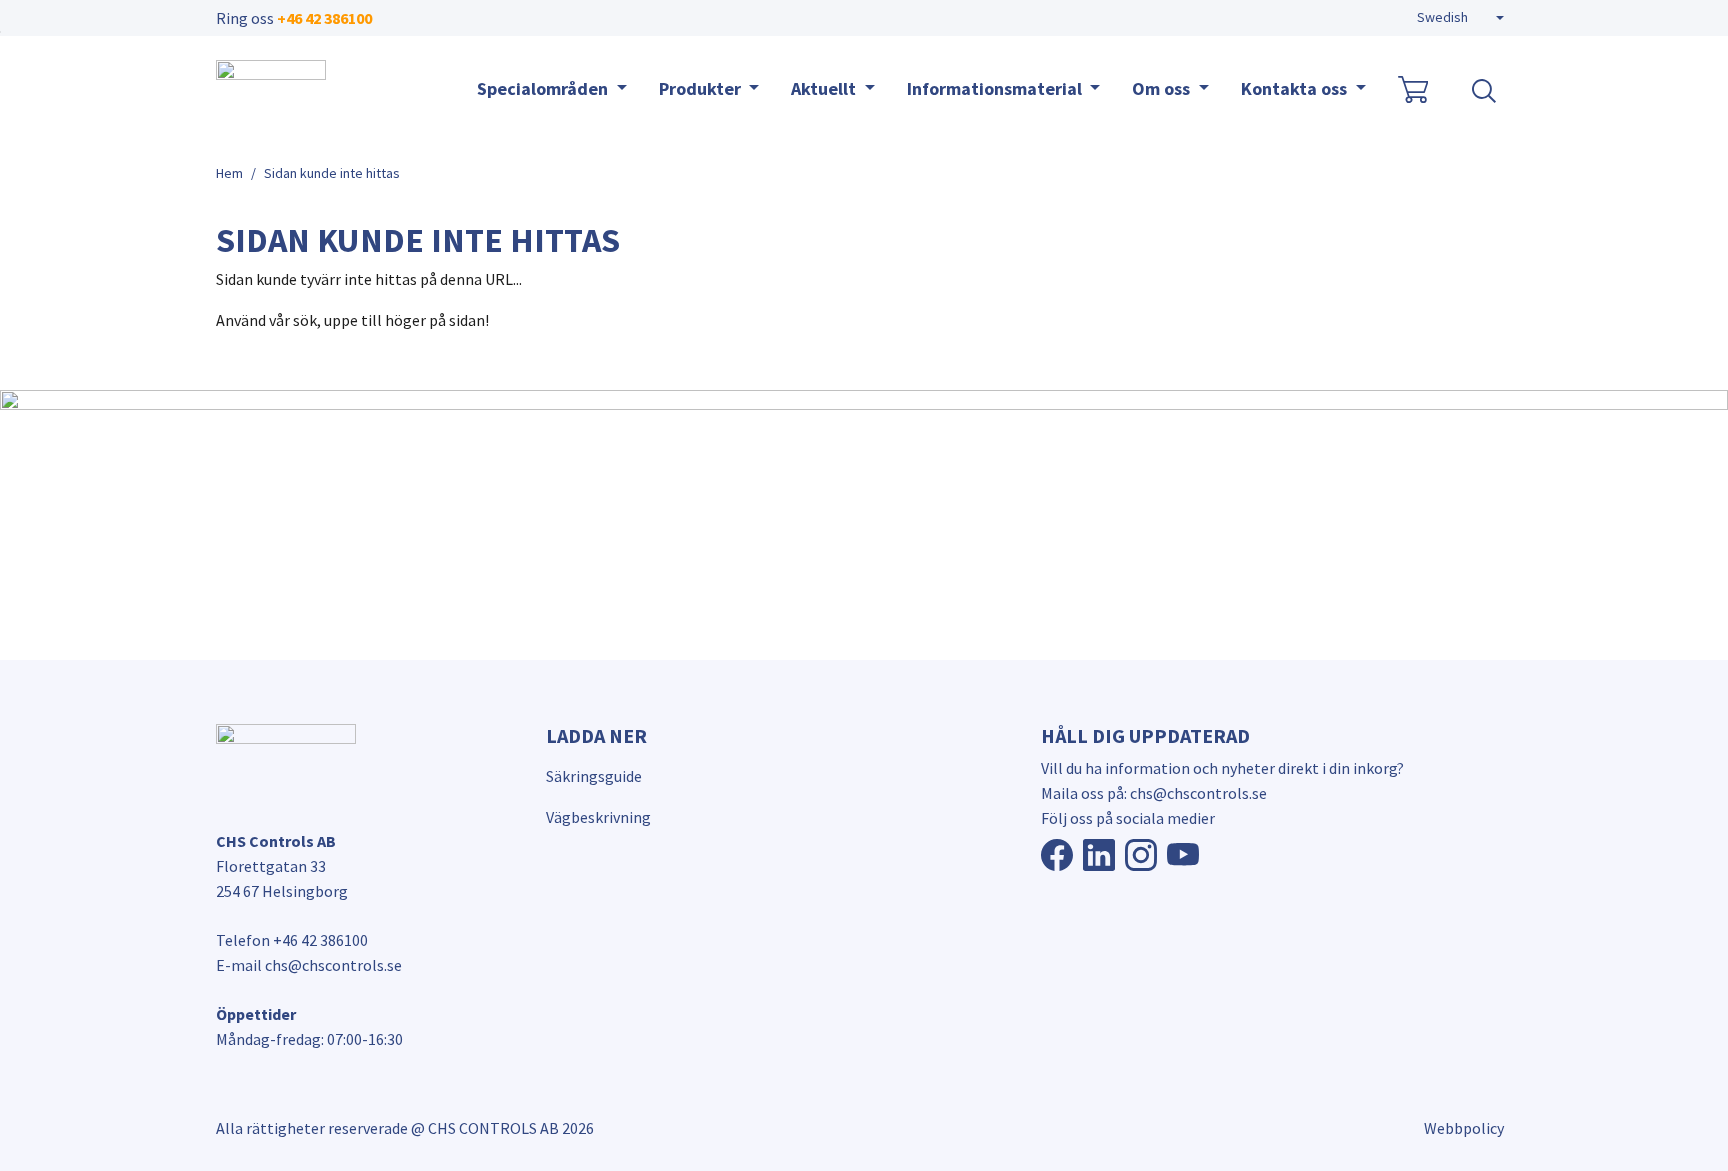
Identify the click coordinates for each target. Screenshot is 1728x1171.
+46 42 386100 (324, 18)
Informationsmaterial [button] (996, 88)
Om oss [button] (1163, 88)
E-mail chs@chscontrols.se (309, 965)
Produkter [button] (702, 88)
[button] (1460, 18)
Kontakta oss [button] (1296, 88)
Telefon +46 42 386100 (292, 940)
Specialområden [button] (544, 88)
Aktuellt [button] (825, 88)
